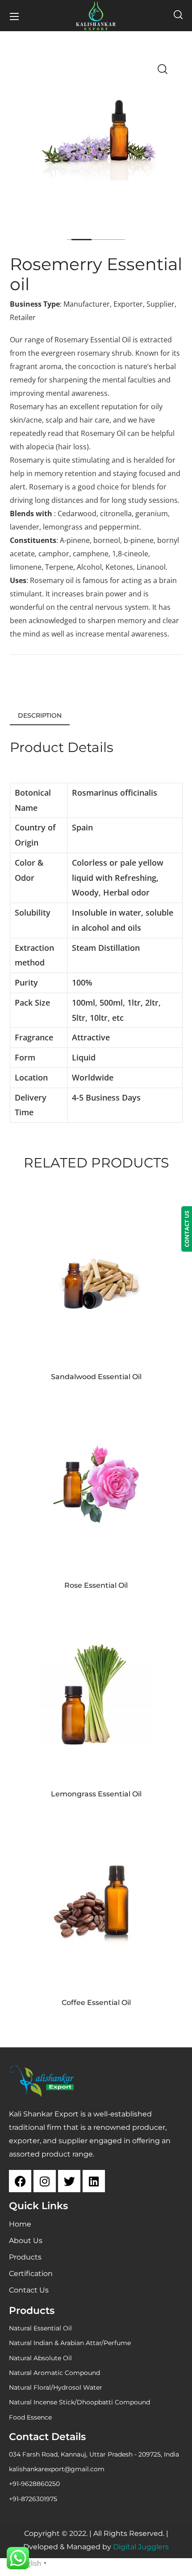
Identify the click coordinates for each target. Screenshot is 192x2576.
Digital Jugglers (141, 2547)
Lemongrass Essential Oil (96, 1794)
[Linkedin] (94, 2181)
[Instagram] (45, 2181)
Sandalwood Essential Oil (96, 1377)
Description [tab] (40, 715)
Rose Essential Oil (96, 1585)
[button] (178, 16)
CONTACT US (187, 1229)
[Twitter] (69, 2181)
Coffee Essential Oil (96, 2003)
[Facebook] (20, 2181)
